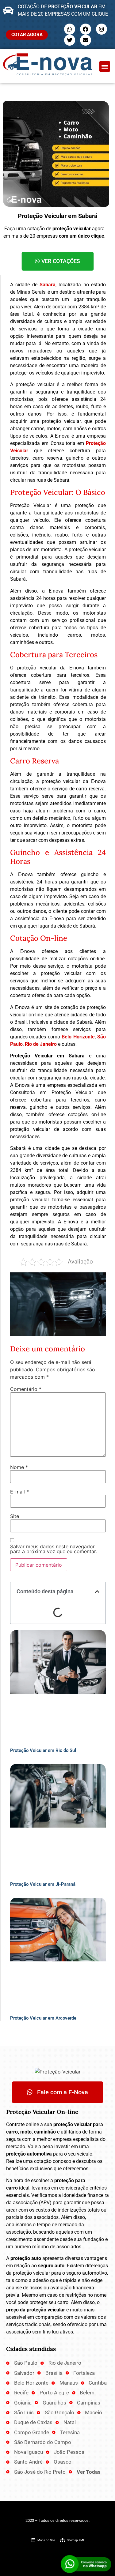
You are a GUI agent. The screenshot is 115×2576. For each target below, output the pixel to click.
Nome (19, 1467)
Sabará (48, 285)
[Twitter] (70, 40)
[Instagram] (102, 29)
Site (15, 1516)
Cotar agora (27, 35)
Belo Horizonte (78, 1037)
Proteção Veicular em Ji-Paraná (43, 1884)
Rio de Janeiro (41, 1044)
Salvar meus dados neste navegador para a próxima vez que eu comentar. (54, 1549)
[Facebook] (86, 29)
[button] (105, 67)
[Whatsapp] (70, 29)
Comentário (26, 1389)
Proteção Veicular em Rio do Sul (43, 1750)
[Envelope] (86, 40)
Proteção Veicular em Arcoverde (43, 2018)
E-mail (19, 1492)
